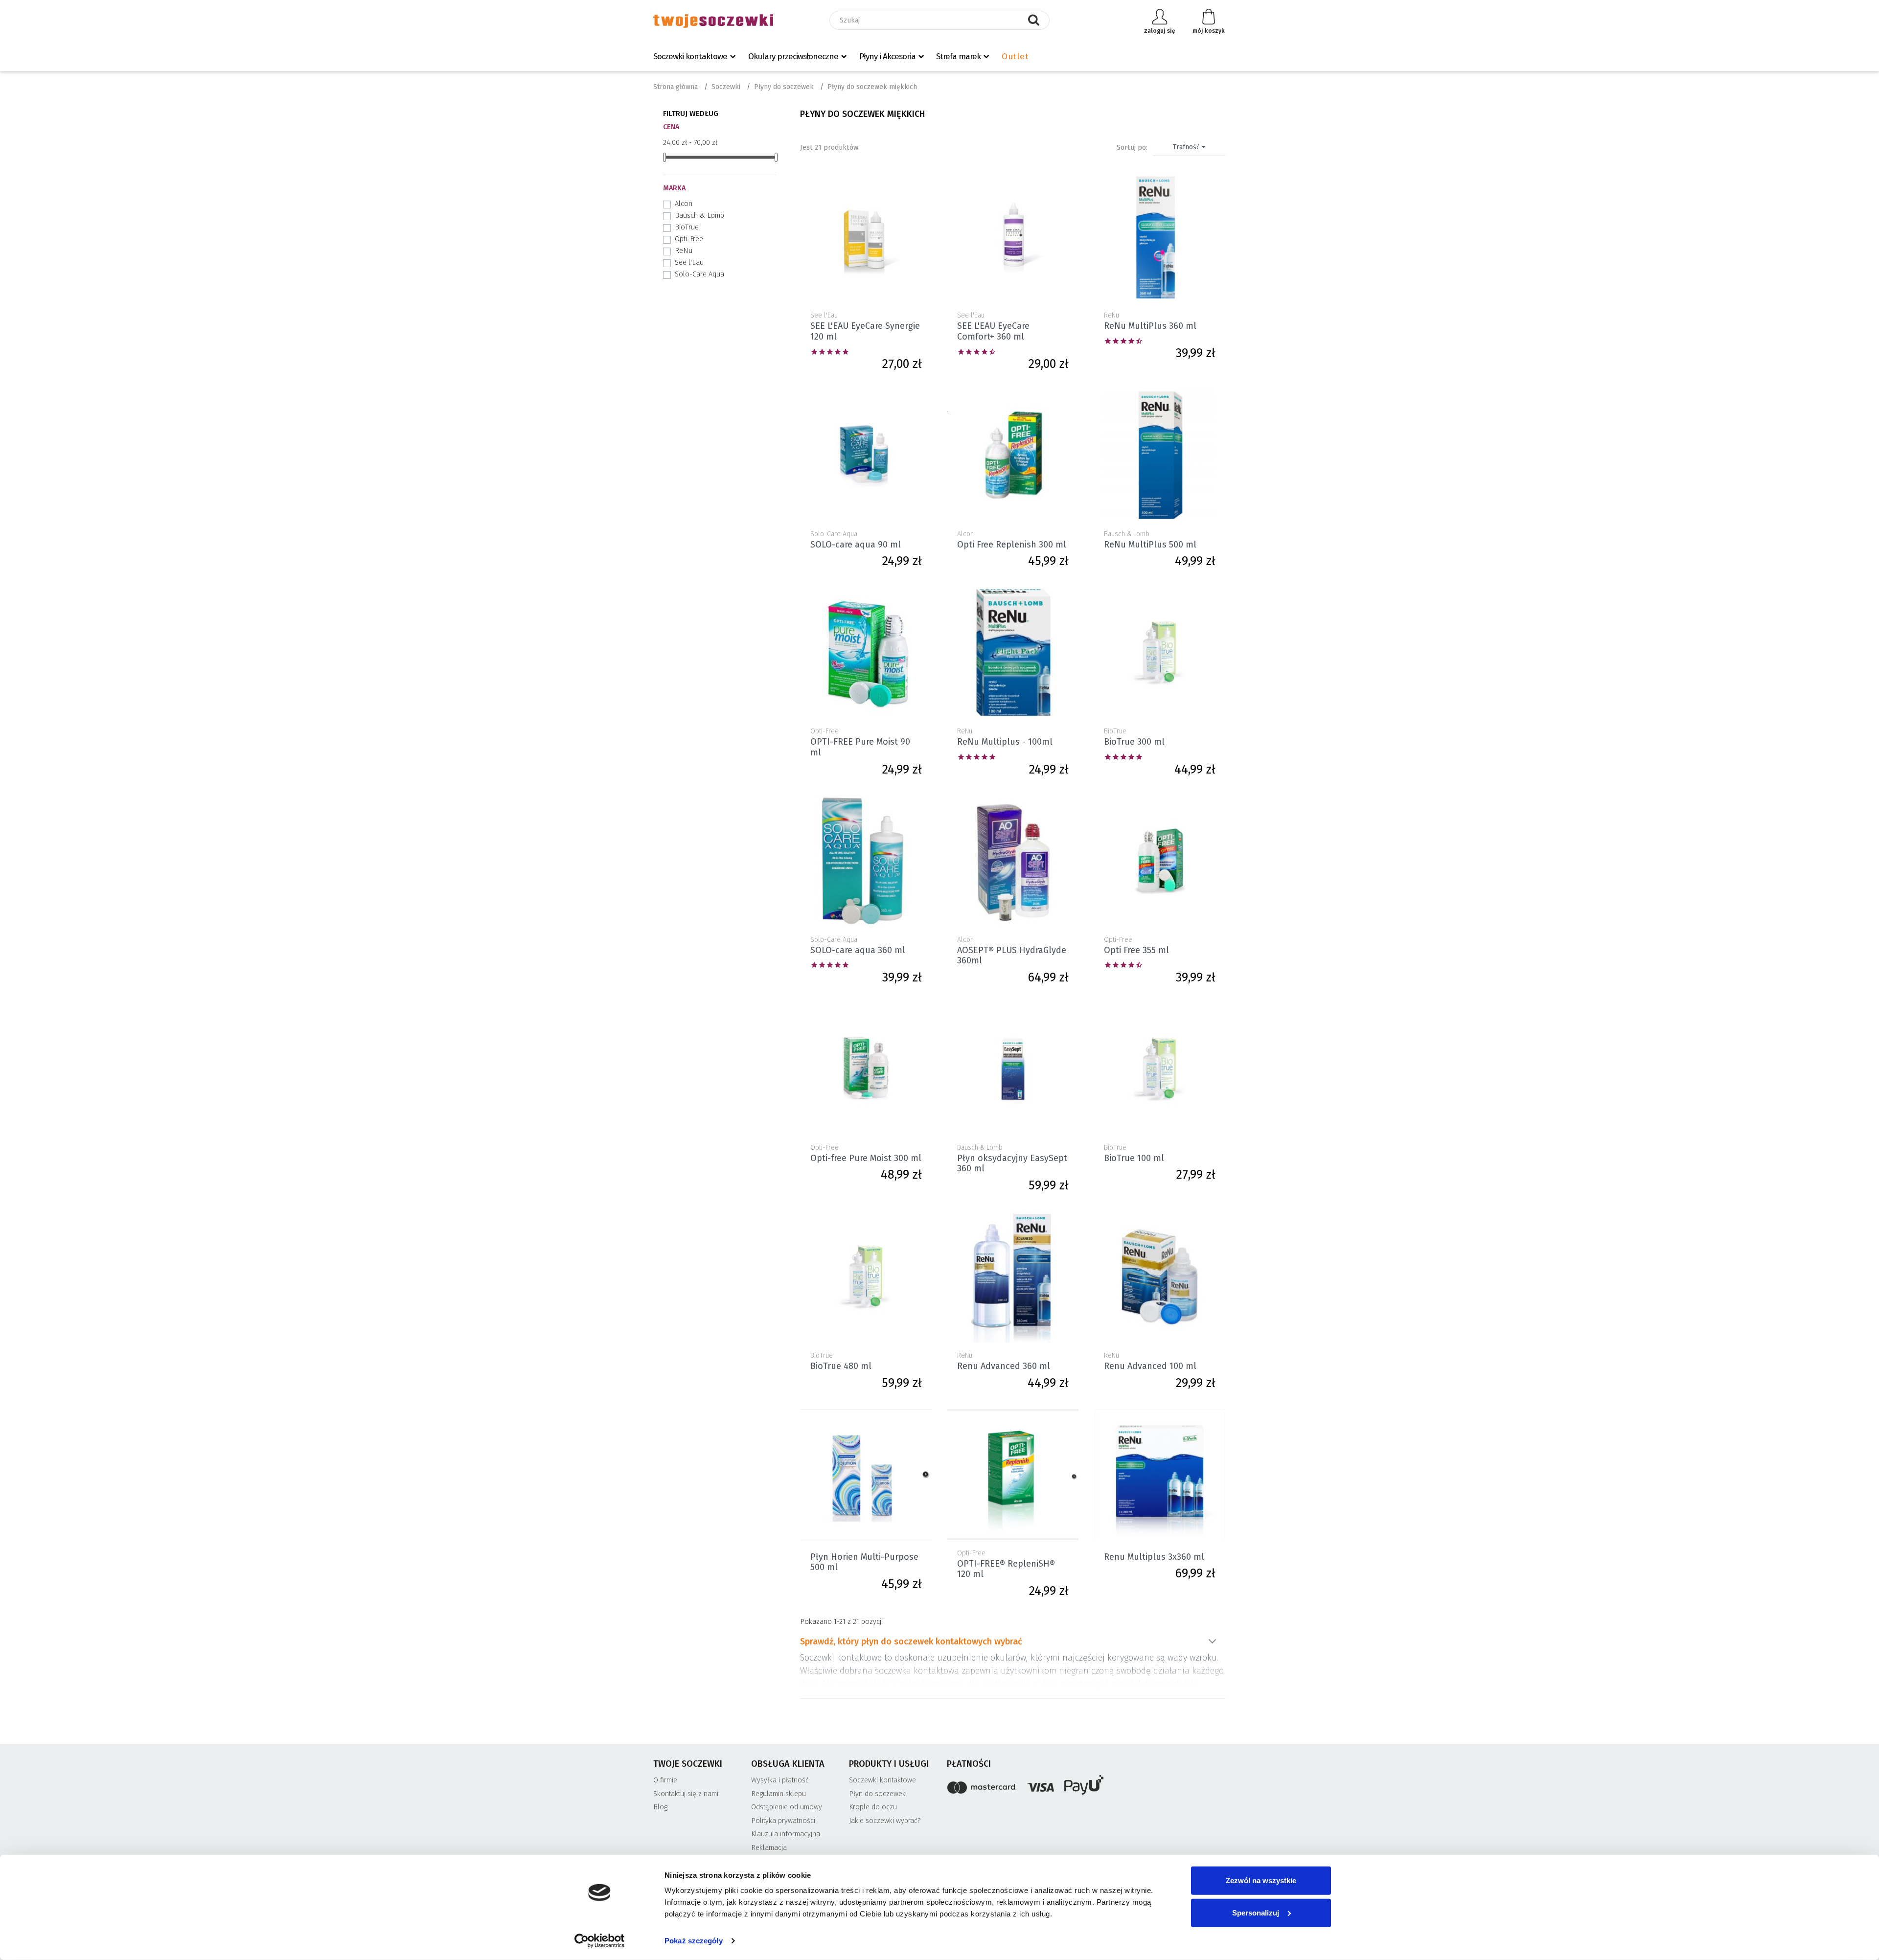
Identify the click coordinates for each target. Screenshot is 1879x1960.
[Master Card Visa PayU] (1086, 1787)
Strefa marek (958, 57)
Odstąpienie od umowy (787, 1807)
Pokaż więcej (1212, 1641)
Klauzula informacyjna (786, 1834)
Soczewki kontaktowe (690, 57)
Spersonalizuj (1256, 1912)
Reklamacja (769, 1848)
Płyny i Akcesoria (887, 57)
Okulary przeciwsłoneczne (793, 57)
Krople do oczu (873, 1807)
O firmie (665, 1780)
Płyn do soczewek (877, 1794)
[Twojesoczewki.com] (713, 21)
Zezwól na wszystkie (1261, 1880)
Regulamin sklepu (779, 1794)
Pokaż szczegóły (694, 1941)
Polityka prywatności (783, 1821)
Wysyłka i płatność (780, 1780)
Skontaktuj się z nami (686, 1794)
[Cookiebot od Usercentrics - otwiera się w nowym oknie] (600, 1941)
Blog (660, 1807)
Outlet (1015, 57)
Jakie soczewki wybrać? (885, 1821)
